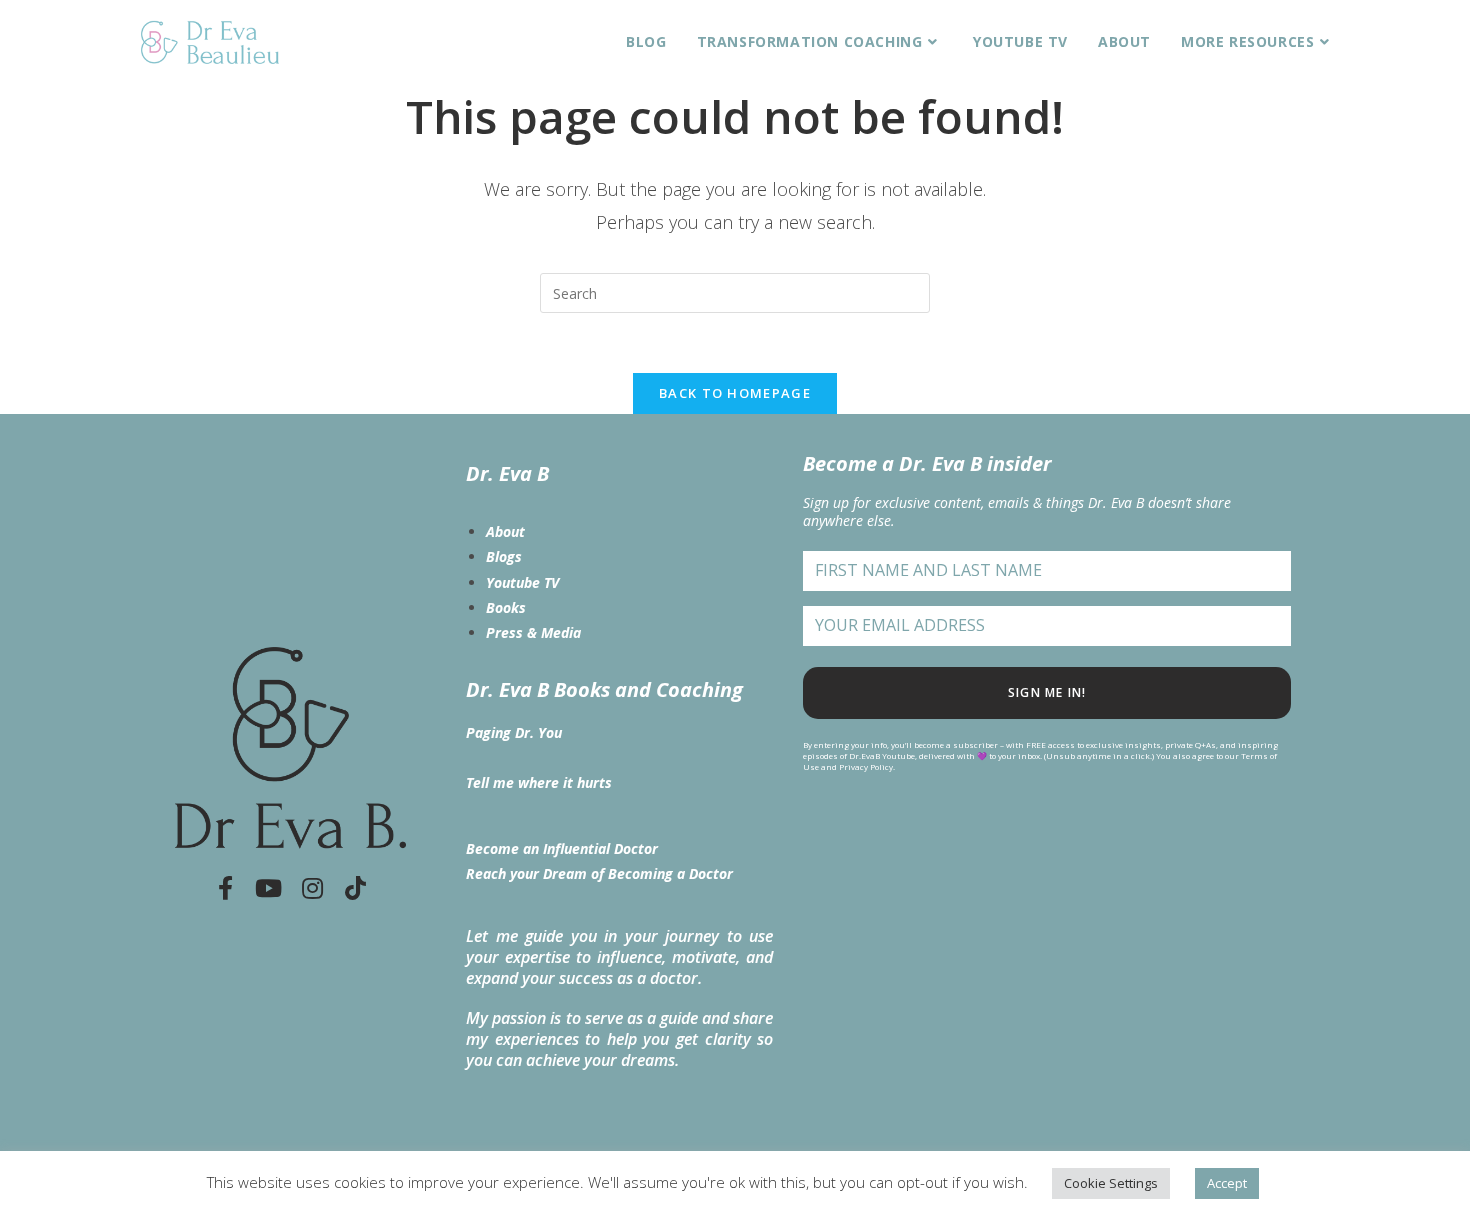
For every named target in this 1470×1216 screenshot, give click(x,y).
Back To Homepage (735, 393)
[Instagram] (312, 888)
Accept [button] (1227, 1183)
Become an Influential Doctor (562, 848)
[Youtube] (269, 888)
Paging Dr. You (514, 732)
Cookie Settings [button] (1111, 1183)
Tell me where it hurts (539, 782)
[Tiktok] (356, 888)
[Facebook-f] (225, 888)
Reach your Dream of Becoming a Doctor (599, 873)
